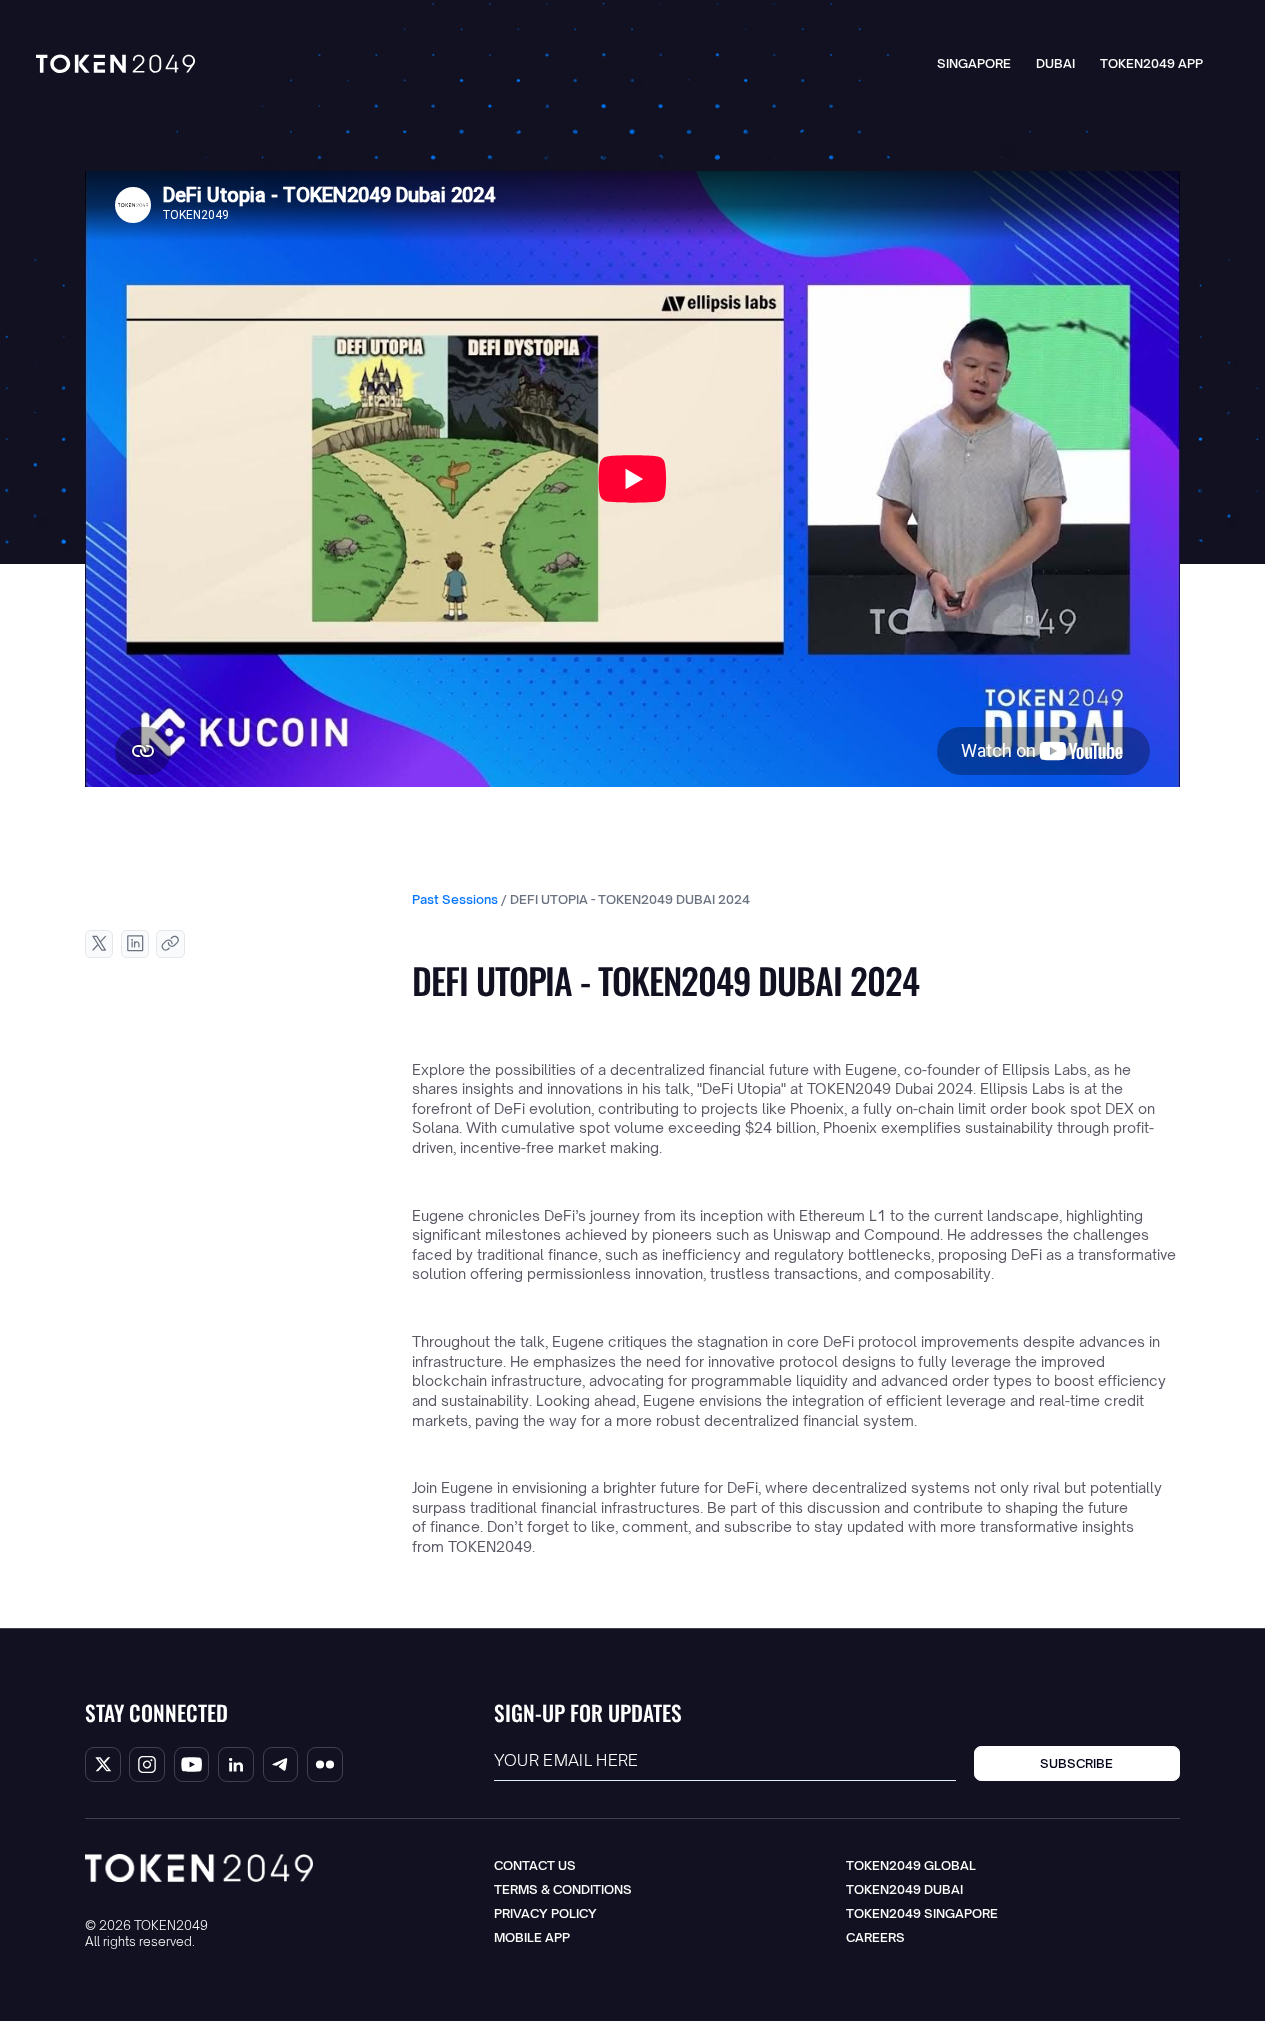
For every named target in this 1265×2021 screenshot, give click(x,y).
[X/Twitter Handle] (103, 1765)
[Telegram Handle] (281, 1765)
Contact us (535, 1865)
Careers (875, 1937)
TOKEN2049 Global (911, 1865)
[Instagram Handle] (147, 1765)
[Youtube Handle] (192, 1765)
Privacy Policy (545, 1913)
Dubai (1055, 63)
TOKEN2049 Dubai (904, 1889)
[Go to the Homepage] (115, 64)
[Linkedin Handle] (236, 1765)
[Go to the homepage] (199, 1868)
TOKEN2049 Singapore (922, 1913)
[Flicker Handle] (325, 1765)
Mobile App (532, 1937)
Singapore (974, 63)
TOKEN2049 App (1151, 63)
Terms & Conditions (563, 1889)
